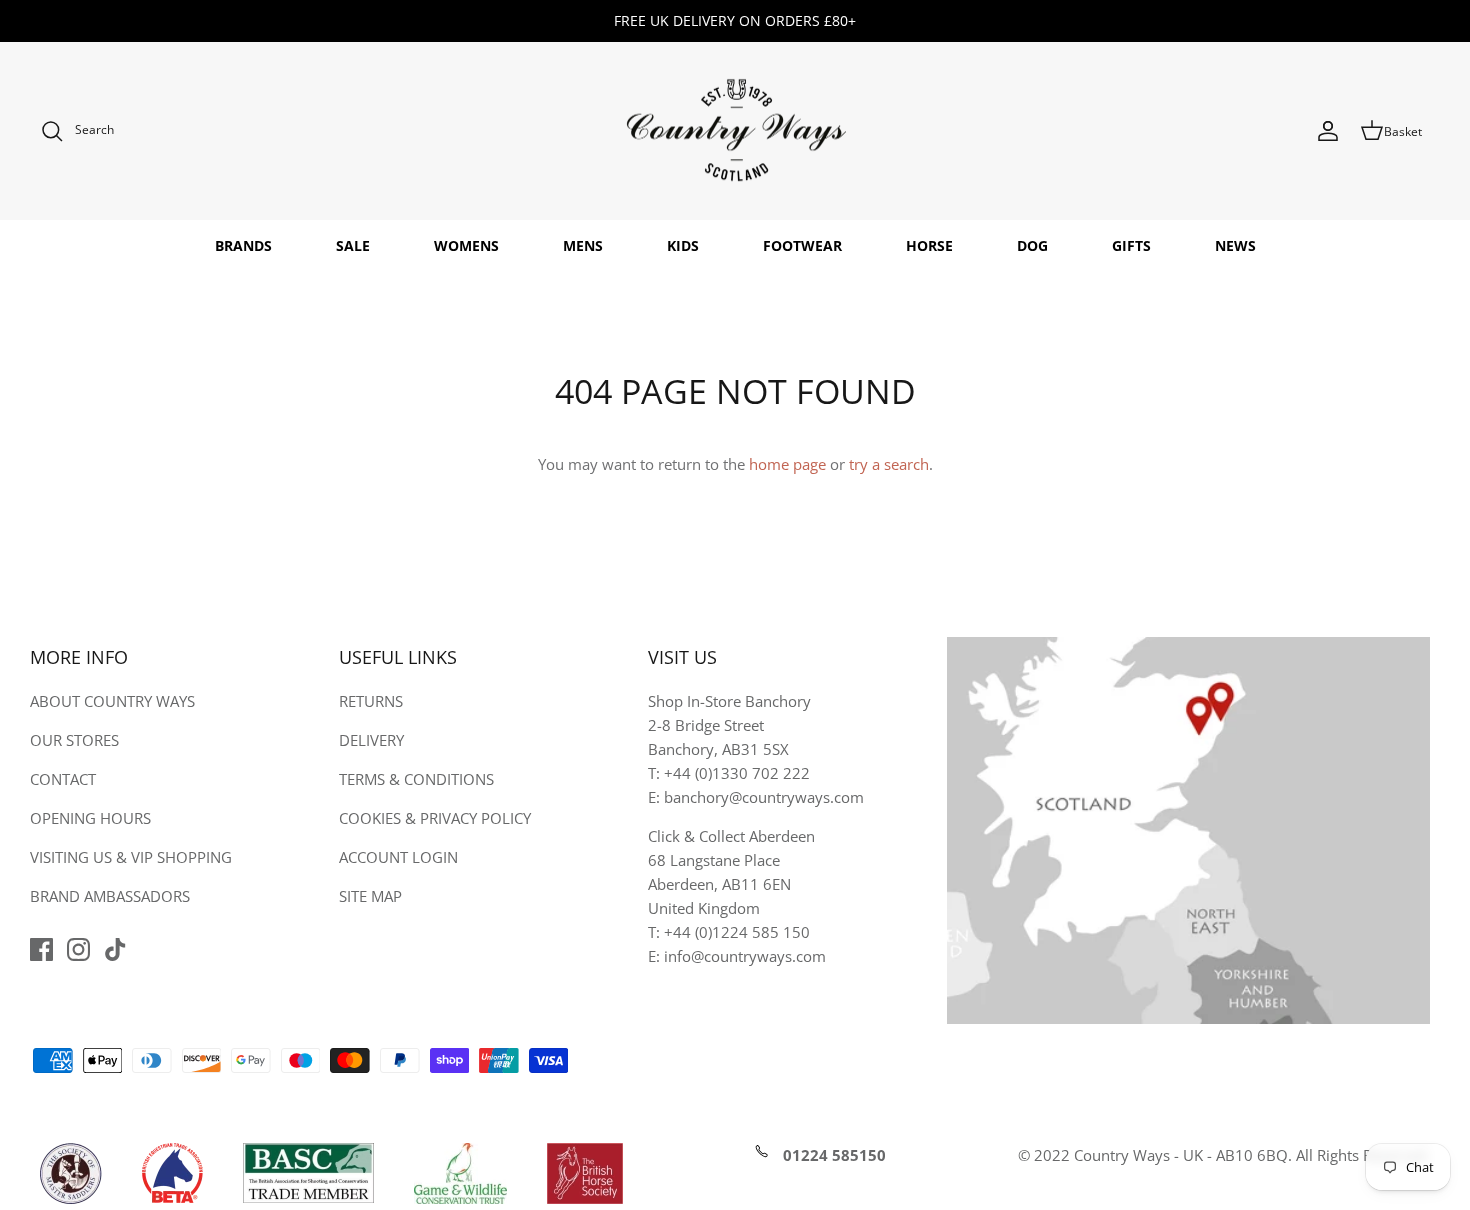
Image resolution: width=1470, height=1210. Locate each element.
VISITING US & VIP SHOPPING (131, 857)
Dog (1032, 245)
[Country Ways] (735, 131)
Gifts (1131, 245)
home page (787, 464)
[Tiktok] (115, 949)
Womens (466, 245)
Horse (929, 245)
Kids (683, 245)
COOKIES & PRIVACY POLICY (435, 818)
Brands (243, 245)
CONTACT (63, 779)
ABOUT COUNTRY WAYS (112, 701)
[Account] (1328, 131)
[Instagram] (78, 949)
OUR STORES (74, 740)
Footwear (802, 245)
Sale (353, 245)
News (1235, 245)
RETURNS (371, 701)
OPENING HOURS (90, 818)
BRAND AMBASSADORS (110, 896)
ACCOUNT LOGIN (398, 857)
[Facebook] (41, 949)
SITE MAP (370, 896)
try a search (889, 464)
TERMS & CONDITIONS (416, 779)
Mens (583, 245)
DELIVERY (371, 740)
